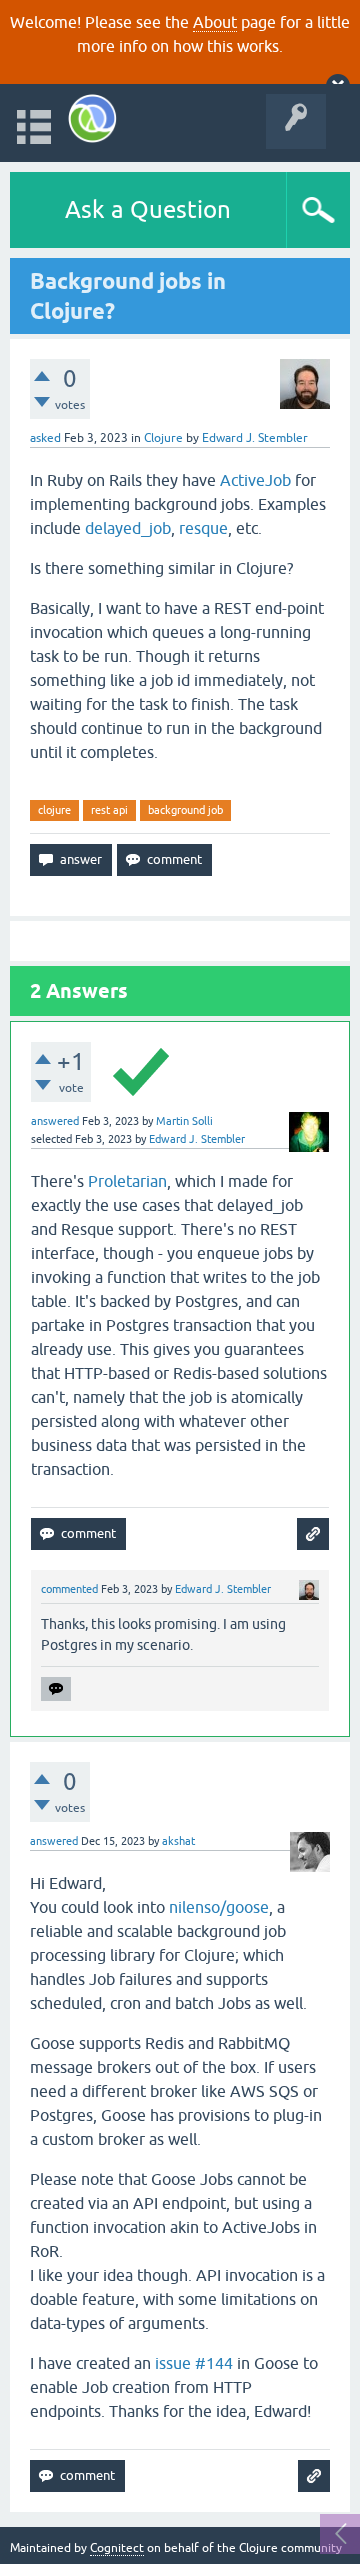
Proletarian (127, 1181)
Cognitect (117, 2548)
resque (203, 528)
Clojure (163, 438)
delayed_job (128, 528)
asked (45, 438)
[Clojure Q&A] (92, 118)
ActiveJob (255, 480)
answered (55, 1121)
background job (185, 810)
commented (69, 1589)
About (215, 22)
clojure (54, 810)
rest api (109, 810)
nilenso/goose (219, 1907)
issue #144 (194, 2363)
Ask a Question (148, 209)
